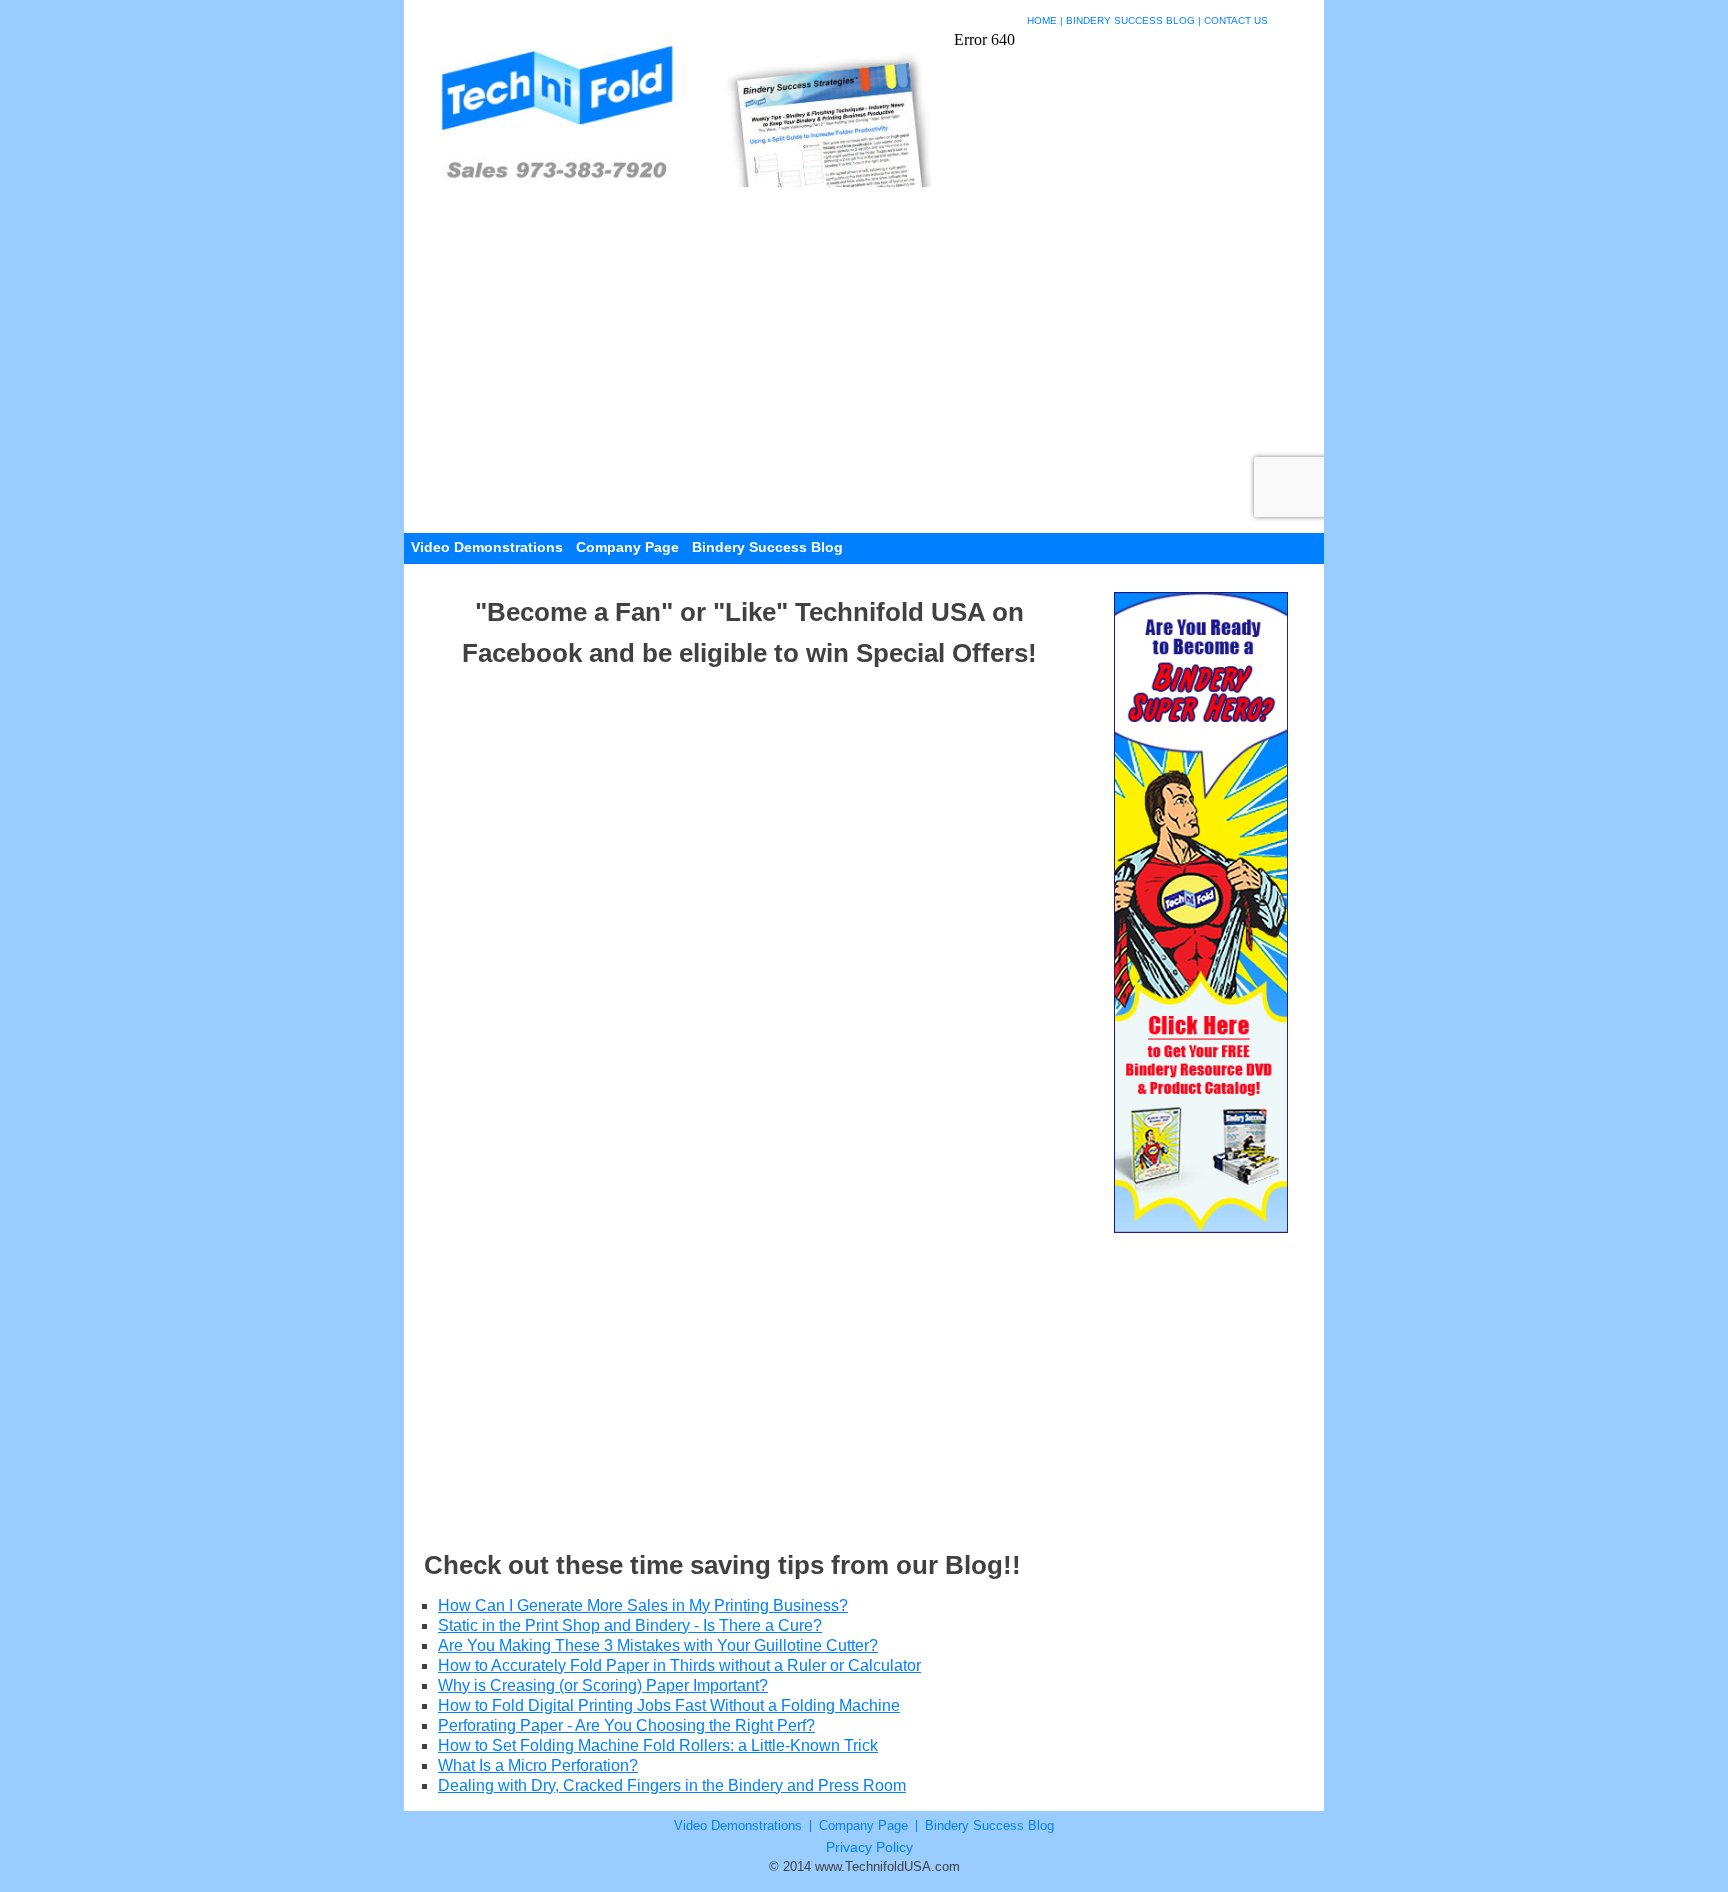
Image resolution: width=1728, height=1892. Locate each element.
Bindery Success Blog (1130, 20)
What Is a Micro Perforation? (538, 1765)
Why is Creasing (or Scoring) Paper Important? (603, 1685)
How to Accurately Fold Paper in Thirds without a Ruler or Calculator (679, 1665)
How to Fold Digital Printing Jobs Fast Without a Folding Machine (669, 1705)
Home (1042, 20)
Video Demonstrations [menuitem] (487, 547)
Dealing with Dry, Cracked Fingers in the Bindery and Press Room (672, 1785)
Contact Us (1236, 20)
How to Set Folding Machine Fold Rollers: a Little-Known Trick (658, 1745)
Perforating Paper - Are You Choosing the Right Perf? (626, 1725)
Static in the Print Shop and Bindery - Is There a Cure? (630, 1625)
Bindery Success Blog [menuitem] (767, 547)
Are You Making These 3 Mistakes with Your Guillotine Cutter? (658, 1645)
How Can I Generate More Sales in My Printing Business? (643, 1605)
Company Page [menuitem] (627, 547)
